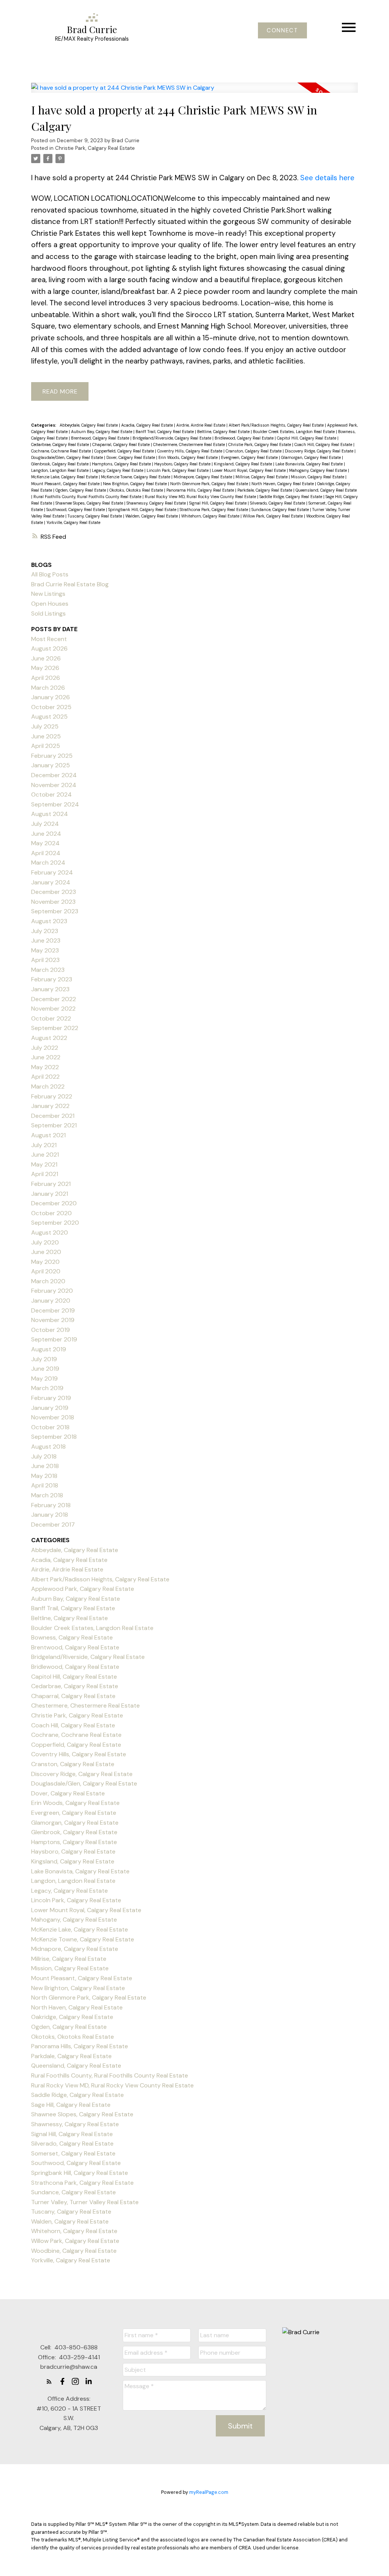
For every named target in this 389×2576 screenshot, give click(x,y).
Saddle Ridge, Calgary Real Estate (291, 497)
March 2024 (48, 863)
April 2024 (46, 853)
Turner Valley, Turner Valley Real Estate (85, 2202)
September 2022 (55, 1028)
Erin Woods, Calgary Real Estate (189, 457)
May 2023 (45, 950)
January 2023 (50, 989)
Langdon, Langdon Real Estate (60, 470)
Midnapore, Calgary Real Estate (203, 477)
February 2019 (51, 1398)
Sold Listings (48, 613)
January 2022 (50, 1106)
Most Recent (49, 639)
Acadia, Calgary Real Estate (148, 425)
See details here (327, 178)
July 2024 (45, 824)
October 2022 (51, 1018)
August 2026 (49, 648)
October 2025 (51, 707)
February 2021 (51, 1184)
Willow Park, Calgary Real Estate (273, 516)
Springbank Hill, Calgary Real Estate (143, 509)
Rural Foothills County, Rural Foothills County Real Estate (88, 497)
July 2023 (45, 931)
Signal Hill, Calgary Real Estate (218, 503)
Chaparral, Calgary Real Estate (122, 444)
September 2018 (54, 1437)
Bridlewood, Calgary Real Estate (245, 438)
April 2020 (46, 1271)
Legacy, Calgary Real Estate (118, 470)
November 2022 (53, 1009)
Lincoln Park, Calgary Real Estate (178, 470)
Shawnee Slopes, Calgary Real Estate (90, 503)
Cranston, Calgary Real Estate (254, 451)
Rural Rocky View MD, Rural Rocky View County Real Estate (201, 497)
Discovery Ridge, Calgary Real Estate (320, 451)
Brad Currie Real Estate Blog (70, 584)
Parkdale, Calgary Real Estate (265, 490)
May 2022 (45, 1067)
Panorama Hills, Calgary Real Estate (201, 490)
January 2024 (51, 882)
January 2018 (50, 1515)
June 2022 (46, 1057)
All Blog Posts (50, 574)
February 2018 (51, 1505)
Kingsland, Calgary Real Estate (244, 464)
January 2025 (51, 765)
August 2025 (49, 717)
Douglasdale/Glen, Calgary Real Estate (68, 457)
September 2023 (55, 911)
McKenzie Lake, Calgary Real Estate (65, 477)
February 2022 (52, 1096)
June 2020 (46, 1252)
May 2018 (44, 1476)
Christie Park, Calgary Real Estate (95, 148)
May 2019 (44, 1378)
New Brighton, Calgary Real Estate (135, 484)
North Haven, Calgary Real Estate (283, 484)
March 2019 (47, 1388)
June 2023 (46, 940)
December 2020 (54, 1203)
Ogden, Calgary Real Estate (81, 490)
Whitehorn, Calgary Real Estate (211, 516)
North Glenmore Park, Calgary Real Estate (210, 484)
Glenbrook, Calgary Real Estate (60, 464)
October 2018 (50, 1427)
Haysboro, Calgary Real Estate (183, 464)
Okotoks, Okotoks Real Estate (137, 490)
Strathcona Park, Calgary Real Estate (214, 509)
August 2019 (49, 1349)
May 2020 (45, 1262)
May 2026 (45, 668)
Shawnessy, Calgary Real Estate (157, 503)
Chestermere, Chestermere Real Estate (190, 444)
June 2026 (46, 658)
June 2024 (46, 834)
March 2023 (48, 970)
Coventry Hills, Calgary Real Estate (190, 451)
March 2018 (47, 1495)
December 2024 (54, 775)
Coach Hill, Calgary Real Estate (324, 444)
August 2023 (49, 921)
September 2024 (55, 804)
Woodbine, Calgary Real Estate (74, 2251)
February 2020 (52, 1291)
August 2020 (50, 1232)
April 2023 (45, 960)
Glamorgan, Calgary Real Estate (312, 457)
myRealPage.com (209, 2492)
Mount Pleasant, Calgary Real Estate (66, 484)
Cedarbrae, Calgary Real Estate (61, 444)
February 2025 (52, 756)
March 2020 (48, 1281)
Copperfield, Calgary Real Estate (125, 451)
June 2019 (45, 1369)
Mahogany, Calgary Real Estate (319, 470)
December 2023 (54, 892)
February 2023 (52, 979)
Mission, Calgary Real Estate (318, 477)
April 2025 (46, 746)
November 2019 (53, 1320)
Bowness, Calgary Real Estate (72, 1637)
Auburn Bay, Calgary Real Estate (102, 432)
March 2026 (48, 688)
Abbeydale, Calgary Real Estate (89, 425)
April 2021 (45, 1174)
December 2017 (53, 1524)
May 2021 (44, 1164)
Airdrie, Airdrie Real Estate (201, 425)
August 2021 (48, 1135)
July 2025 (45, 726)
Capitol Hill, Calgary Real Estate (307, 438)
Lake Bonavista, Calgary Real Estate (310, 464)
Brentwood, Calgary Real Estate (101, 438)
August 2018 (48, 1447)
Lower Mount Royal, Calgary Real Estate (249, 470)
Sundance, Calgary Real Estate (281, 509)
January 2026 (51, 697)
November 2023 (53, 902)
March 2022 (48, 1086)
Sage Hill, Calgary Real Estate (71, 2105)
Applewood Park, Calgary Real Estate (83, 1589)
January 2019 (50, 1408)
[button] (282, 31)
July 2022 (45, 1048)
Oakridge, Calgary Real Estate (72, 2017)
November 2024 (54, 785)
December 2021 (53, 1116)
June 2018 (45, 1466)
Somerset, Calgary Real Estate (73, 2153)
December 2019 (53, 1310)
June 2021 (45, 1155)
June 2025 (46, 736)
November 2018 (53, 1417)
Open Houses (50, 604)
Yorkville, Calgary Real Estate (73, 522)
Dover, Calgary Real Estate (131, 457)
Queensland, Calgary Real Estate (326, 490)
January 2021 (50, 1194)
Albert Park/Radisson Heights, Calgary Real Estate (277, 425)
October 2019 (51, 1330)
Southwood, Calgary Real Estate (76, 509)
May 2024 (45, 843)
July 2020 (45, 1242)
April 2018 (45, 1485)
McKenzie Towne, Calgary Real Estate (136, 477)
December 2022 (54, 999)
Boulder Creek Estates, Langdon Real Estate (294, 432)
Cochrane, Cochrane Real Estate (62, 451)
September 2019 (54, 1339)
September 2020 (55, 1223)
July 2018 (44, 1456)
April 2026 (46, 678)
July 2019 (44, 1359)
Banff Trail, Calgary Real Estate (165, 432)
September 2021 (54, 1125)
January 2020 (51, 1301)
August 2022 (49, 1038)
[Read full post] (194, 92)
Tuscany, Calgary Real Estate (95, 516)
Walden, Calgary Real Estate (152, 516)
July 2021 (44, 1145)
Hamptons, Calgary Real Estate (122, 464)
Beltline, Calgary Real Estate (224, 432)
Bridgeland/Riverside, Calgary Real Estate (172, 438)
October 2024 (51, 794)
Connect (282, 31)
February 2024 (52, 872)
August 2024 (50, 814)
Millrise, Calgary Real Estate (262, 477)
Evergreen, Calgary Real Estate (250, 457)
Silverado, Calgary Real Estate (278, 503)
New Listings (48, 594)
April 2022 (45, 1077)
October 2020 (51, 1213)
